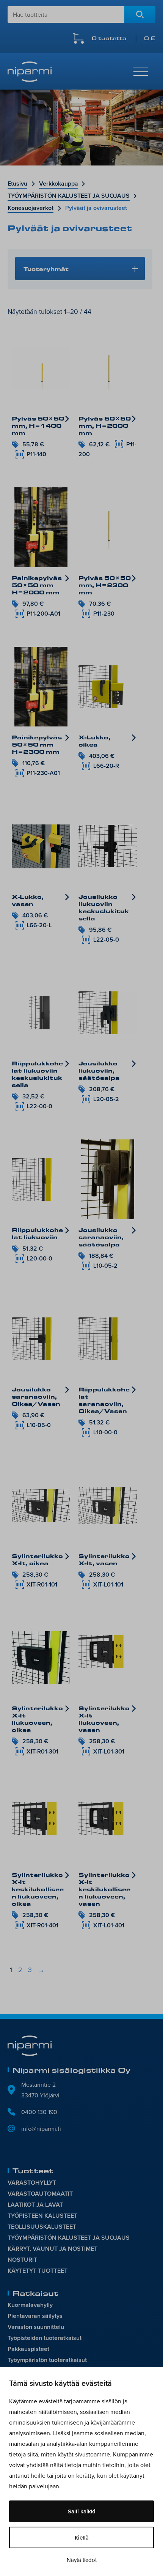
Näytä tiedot (82, 2560)
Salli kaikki (82, 2511)
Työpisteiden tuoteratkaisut (45, 2338)
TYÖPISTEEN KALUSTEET (42, 2216)
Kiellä (82, 2537)
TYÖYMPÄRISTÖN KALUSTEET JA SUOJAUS (69, 196)
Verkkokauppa (59, 184)
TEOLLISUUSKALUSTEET (42, 2227)
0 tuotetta (124, 38)
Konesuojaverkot (31, 208)
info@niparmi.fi (41, 2129)
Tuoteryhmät (46, 269)
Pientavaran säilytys (35, 2316)
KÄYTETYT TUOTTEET (38, 2271)
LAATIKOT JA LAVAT (35, 2205)
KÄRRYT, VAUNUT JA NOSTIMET (53, 2249)
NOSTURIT (22, 2260)
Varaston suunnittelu (36, 2327)
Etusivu (17, 184)
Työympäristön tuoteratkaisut (47, 2360)
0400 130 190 (39, 2112)
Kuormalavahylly (30, 2305)
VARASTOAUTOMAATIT (40, 2194)
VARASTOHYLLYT (32, 2183)
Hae (140, 14)
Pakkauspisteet (28, 2349)
